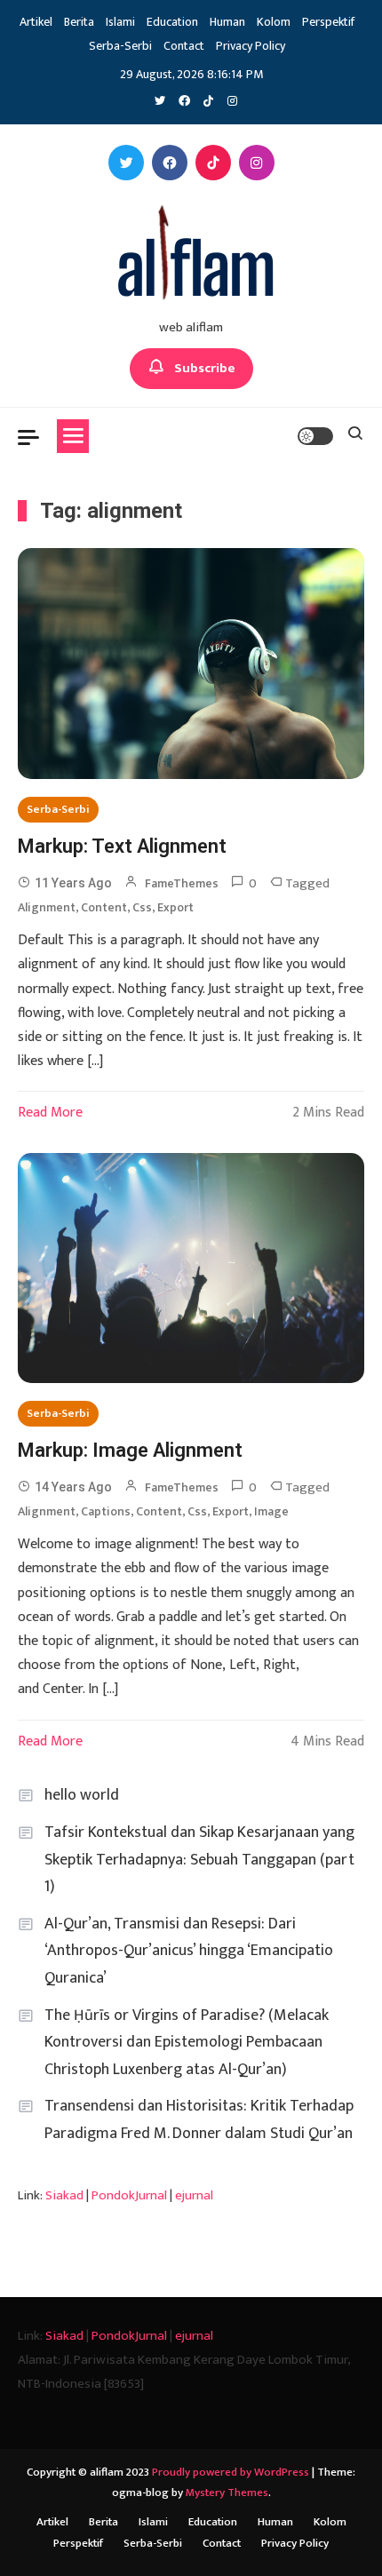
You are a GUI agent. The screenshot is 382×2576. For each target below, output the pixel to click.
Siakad (64, 2195)
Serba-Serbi (120, 46)
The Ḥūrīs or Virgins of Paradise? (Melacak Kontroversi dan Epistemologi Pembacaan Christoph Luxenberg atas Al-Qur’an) (187, 2043)
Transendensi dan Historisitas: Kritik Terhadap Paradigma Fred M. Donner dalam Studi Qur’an (199, 2120)
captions (106, 1511)
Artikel (36, 22)
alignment (47, 907)
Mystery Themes (227, 2493)
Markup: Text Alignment (122, 846)
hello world (82, 1795)
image (271, 1511)
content (104, 907)
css (142, 907)
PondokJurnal (129, 2195)
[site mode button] (315, 436)
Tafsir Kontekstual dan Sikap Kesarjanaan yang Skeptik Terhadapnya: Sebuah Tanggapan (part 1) (199, 1860)
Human (227, 22)
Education (172, 22)
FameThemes (182, 883)
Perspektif (328, 22)
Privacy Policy (251, 46)
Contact (184, 46)
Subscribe (205, 368)
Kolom (274, 22)
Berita (79, 22)
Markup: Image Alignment (130, 1450)
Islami (120, 22)
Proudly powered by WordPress (232, 2472)
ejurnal (194, 2195)
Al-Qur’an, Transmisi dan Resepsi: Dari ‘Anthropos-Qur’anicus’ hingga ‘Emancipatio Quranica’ (189, 1951)
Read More (50, 1113)
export (175, 907)
